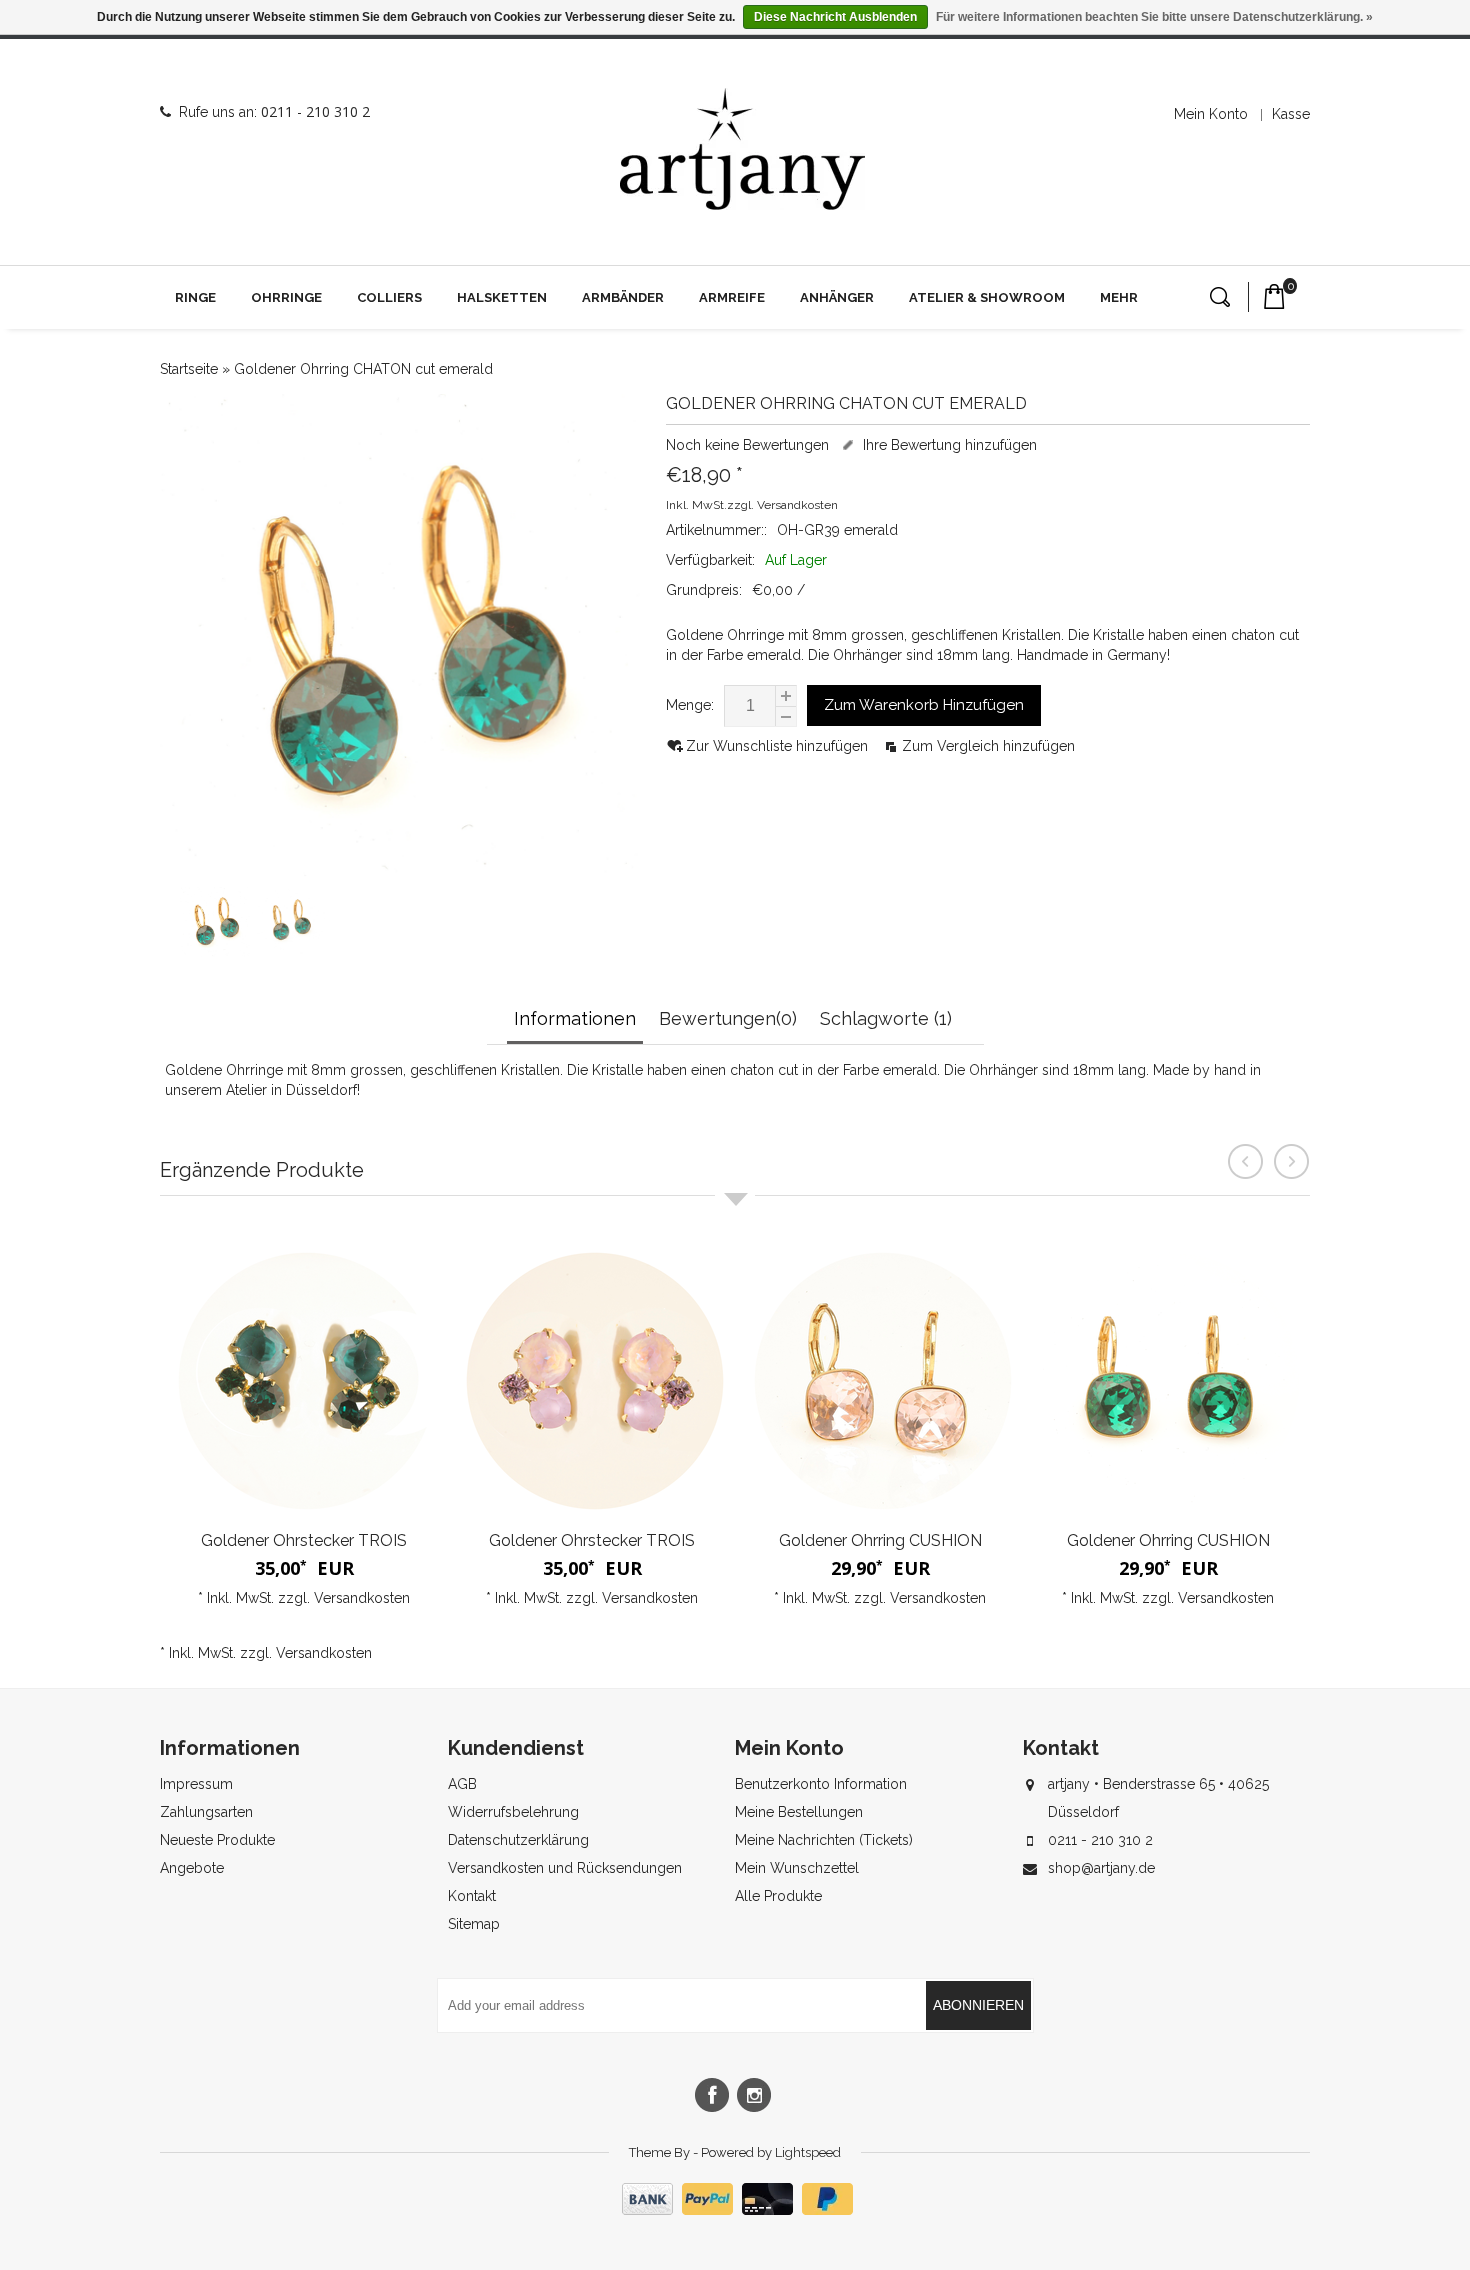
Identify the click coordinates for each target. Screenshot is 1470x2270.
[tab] (577, 1020)
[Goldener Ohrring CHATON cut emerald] (215, 952)
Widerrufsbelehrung (513, 1812)
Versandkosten (797, 505)
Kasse (1291, 114)
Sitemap (474, 1924)
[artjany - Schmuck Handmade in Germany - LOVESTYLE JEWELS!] (742, 149)
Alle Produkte (778, 1896)
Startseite (189, 369)
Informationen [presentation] (575, 1018)
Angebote (192, 1868)
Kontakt (472, 1896)
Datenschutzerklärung (518, 1840)
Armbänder (623, 297)
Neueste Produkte (217, 1840)
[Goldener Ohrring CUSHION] (880, 1381)
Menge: (690, 705)
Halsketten (502, 297)
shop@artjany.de (1101, 1868)
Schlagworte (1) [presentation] (886, 1018)
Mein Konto (1211, 114)
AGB (462, 1784)
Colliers (389, 297)
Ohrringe (286, 297)
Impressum (196, 1784)
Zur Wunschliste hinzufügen (779, 746)
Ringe (195, 297)
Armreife (732, 297)
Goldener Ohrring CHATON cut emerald (363, 369)
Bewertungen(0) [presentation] (728, 1018)
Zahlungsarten (206, 1812)
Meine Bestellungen (799, 1812)
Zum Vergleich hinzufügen (988, 746)
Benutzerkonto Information (821, 1784)
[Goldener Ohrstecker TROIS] (304, 1381)
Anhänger (837, 297)
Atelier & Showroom (987, 297)
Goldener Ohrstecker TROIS (304, 1540)
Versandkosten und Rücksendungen (565, 1868)
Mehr (1119, 297)
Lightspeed (808, 2152)
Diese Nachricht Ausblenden (835, 17)
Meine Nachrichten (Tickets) (824, 1840)
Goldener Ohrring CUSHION (880, 1540)
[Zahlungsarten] (735, 2210)
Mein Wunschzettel (797, 1868)
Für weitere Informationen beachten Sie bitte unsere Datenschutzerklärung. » (1154, 17)
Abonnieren (978, 2005)
